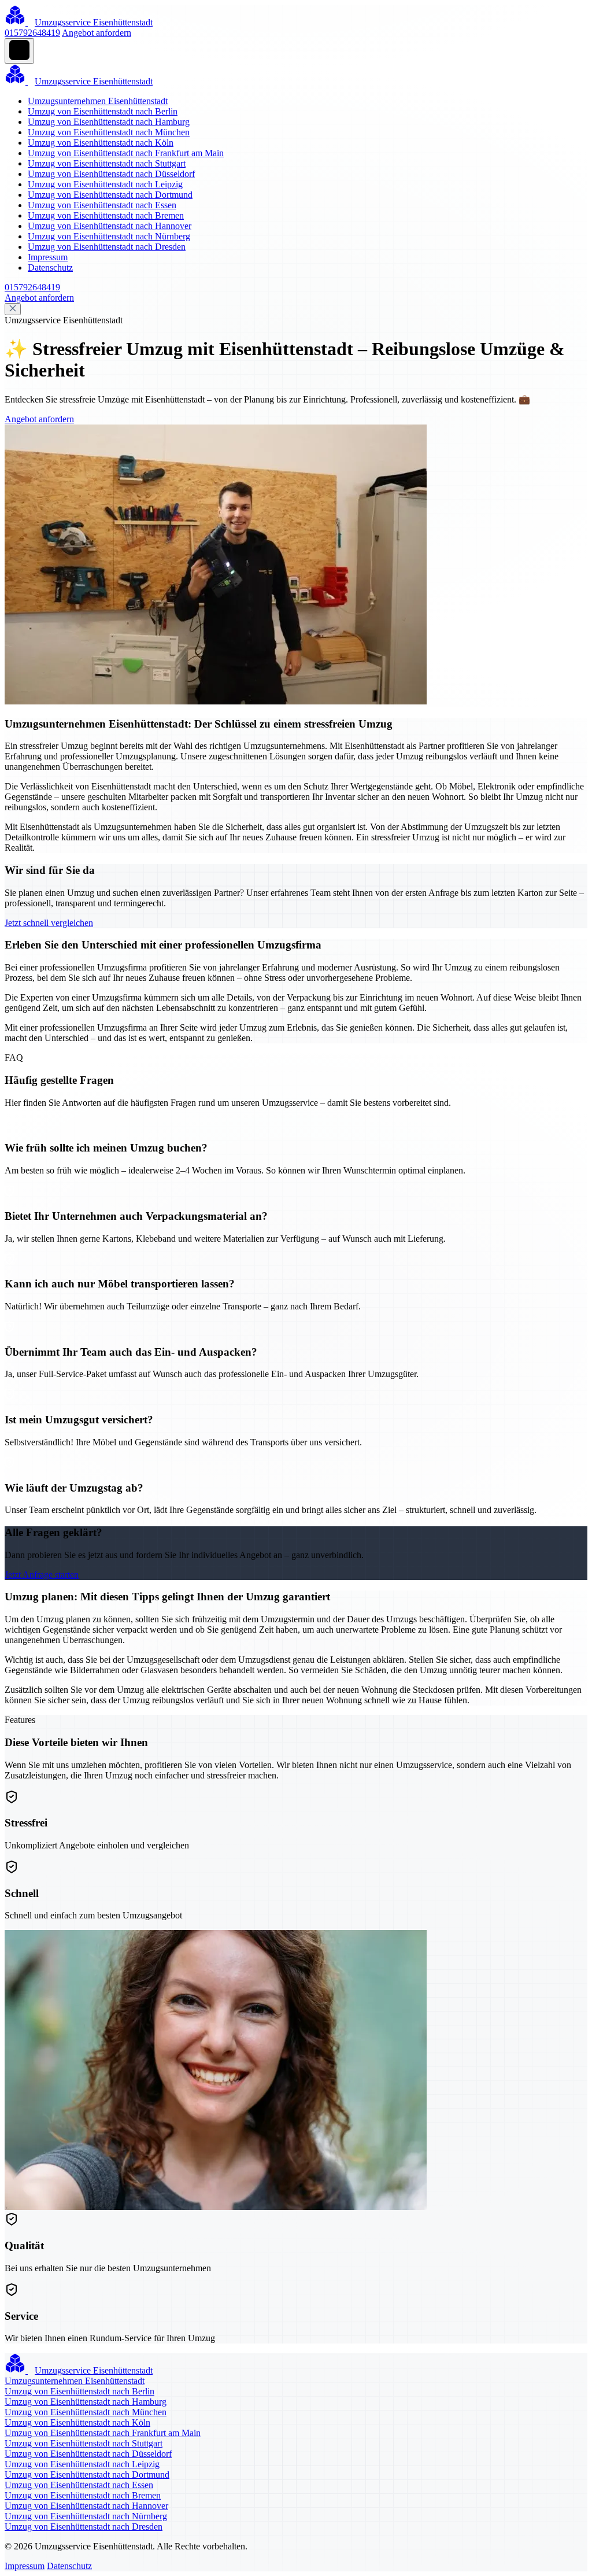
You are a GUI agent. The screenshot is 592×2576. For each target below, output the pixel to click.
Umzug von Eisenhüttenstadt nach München (109, 132)
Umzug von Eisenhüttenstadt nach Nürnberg (109, 236)
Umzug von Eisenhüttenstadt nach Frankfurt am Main (126, 153)
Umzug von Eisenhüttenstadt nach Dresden (107, 247)
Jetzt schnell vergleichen (49, 923)
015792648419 (32, 33)
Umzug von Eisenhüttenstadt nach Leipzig (105, 184)
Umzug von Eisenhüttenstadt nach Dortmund (110, 195)
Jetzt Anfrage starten (42, 1575)
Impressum (48, 257)
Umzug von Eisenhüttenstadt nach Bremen (106, 215)
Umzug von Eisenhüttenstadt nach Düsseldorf (111, 174)
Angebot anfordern (97, 33)
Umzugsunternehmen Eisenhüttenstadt (98, 101)
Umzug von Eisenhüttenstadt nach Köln (101, 143)
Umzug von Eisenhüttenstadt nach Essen (102, 205)
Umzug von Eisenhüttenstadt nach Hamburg (109, 122)
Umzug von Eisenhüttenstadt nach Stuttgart (107, 163)
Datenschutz (50, 267)
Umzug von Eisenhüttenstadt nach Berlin (103, 111)
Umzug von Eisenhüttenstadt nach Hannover (110, 226)
